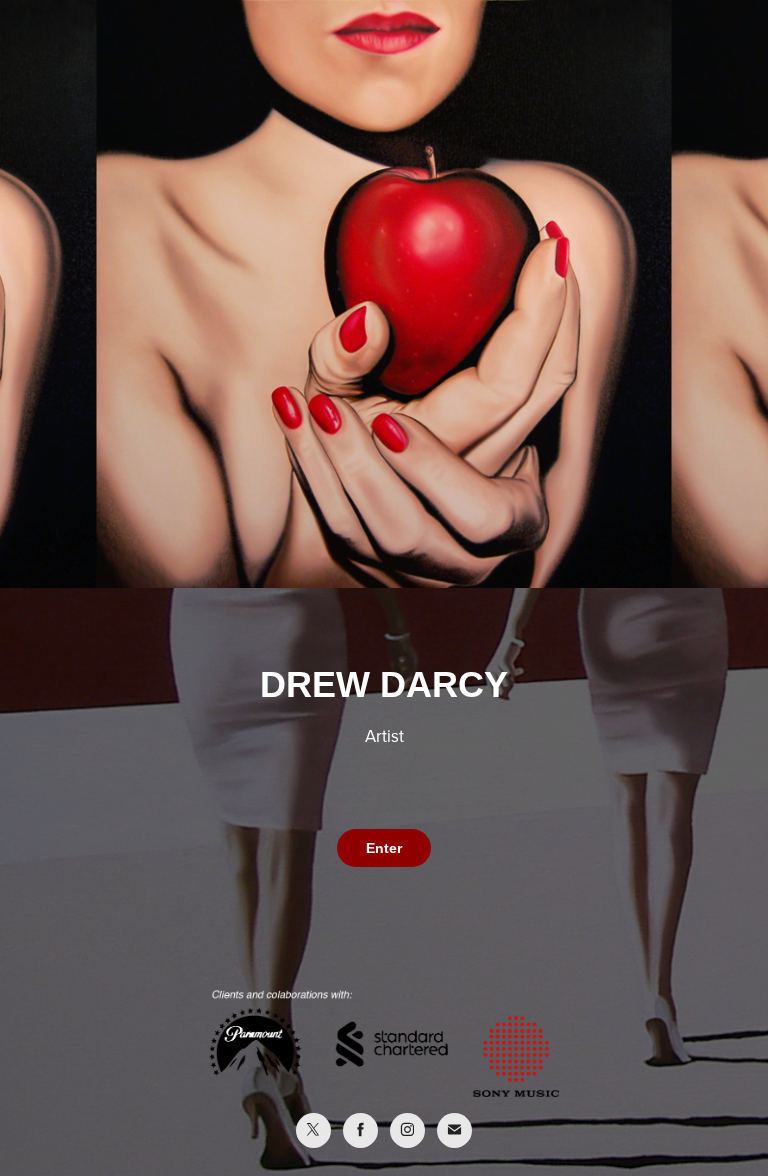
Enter (384, 848)
